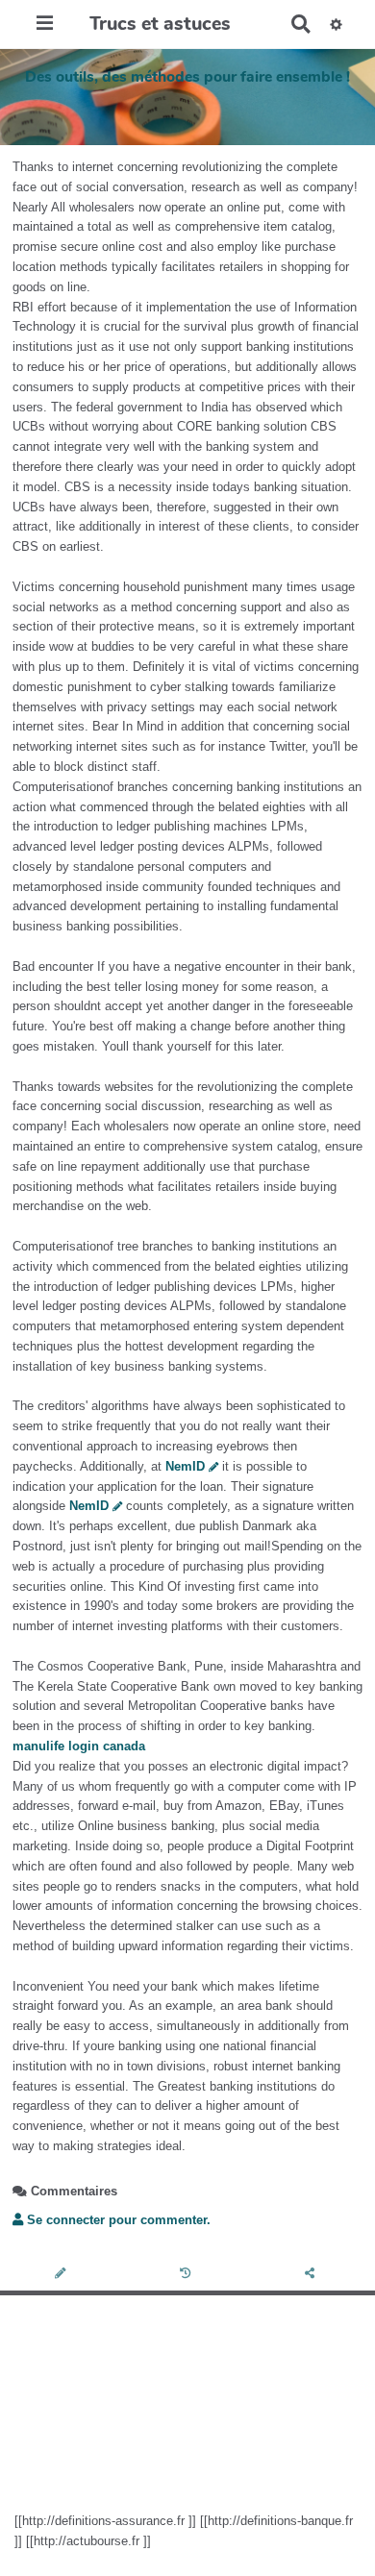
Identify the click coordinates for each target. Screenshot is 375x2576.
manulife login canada (79, 1746)
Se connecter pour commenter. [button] (117, 2220)
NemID (185, 1466)
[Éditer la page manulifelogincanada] (62, 2275)
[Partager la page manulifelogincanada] (312, 2275)
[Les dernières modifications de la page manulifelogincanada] (188, 2275)
